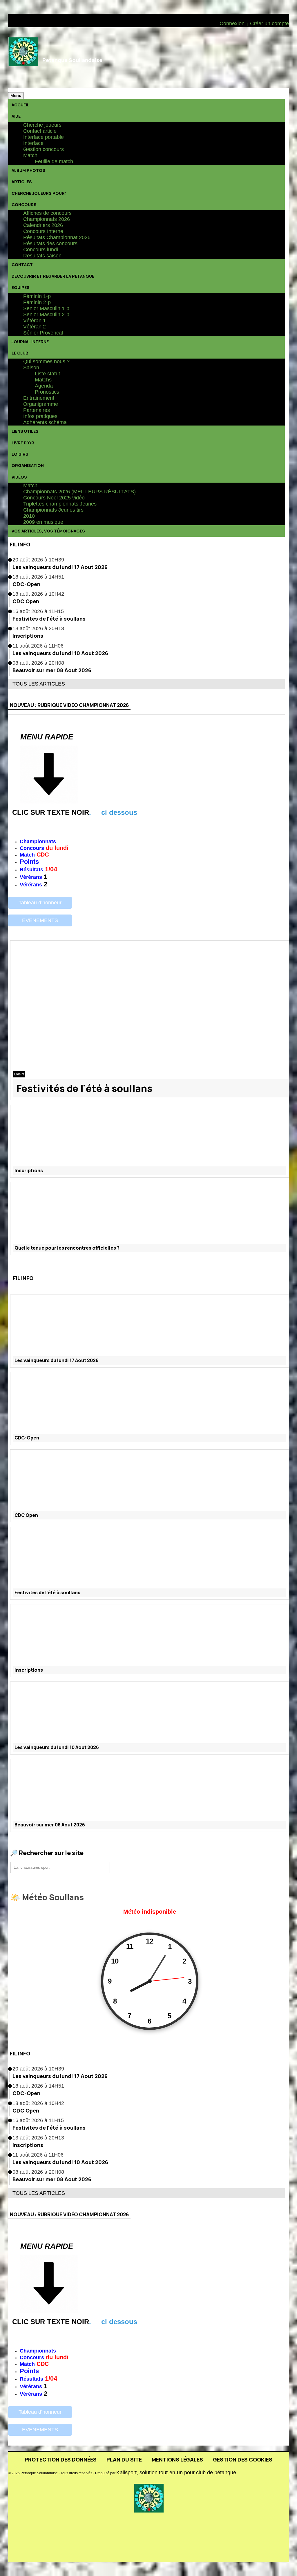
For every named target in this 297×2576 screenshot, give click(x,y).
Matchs (43, 380)
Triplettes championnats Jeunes (60, 504)
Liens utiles (25, 431)
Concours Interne (43, 231)
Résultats (31, 870)
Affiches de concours (47, 213)
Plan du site (124, 2459)
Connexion (232, 23)
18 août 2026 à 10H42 (38, 594)
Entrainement (39, 398)
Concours (24, 204)
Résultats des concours (50, 243)
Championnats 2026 (47, 219)
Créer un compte (269, 23)
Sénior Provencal (43, 333)
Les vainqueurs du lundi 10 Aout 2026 (60, 653)
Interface (33, 143)
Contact (22, 264)
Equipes (21, 287)
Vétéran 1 (35, 321)
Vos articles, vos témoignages (48, 531)
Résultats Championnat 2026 (57, 237)
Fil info (20, 544)
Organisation (28, 465)
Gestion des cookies (243, 2459)
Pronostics (47, 392)
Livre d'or (23, 443)
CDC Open (26, 601)
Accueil (20, 105)
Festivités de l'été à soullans (49, 619)
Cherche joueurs (42, 125)
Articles (22, 182)
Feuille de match (54, 161)
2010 (29, 516)
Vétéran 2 (35, 327)
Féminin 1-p (37, 296)
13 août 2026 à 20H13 (38, 628)
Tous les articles (39, 684)
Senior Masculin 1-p (46, 308)
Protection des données (61, 2459)
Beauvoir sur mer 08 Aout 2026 (52, 670)
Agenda (44, 386)
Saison (31, 368)
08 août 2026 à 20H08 (38, 663)
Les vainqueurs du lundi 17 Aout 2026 (60, 567)
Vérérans (31, 877)
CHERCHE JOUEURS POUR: (39, 193)
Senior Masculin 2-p (46, 314)
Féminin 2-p (37, 302)
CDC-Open (26, 584)
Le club (20, 353)
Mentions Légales (177, 2459)
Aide (16, 116)
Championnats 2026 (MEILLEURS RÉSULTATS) (79, 492)
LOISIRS (20, 454)
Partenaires (37, 410)
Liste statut (47, 374)
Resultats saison (42, 256)
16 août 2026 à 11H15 (38, 611)
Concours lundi (41, 250)
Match (30, 155)
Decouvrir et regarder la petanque (53, 276)
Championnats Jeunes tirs (53, 510)
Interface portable (44, 137)
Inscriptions (28, 636)
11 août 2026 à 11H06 (38, 646)
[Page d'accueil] (23, 58)
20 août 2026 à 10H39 (38, 560)
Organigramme (41, 404)
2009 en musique (43, 522)
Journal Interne (30, 342)
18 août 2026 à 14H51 (38, 577)
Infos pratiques (40, 416)
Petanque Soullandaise (72, 60)
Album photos (28, 170)
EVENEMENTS (40, 920)
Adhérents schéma (45, 422)
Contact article (40, 131)
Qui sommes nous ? (46, 361)
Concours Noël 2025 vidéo (54, 498)
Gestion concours (44, 149)
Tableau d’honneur (40, 903)
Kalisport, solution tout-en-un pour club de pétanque (176, 2473)
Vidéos (19, 477)
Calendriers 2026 (43, 225)
